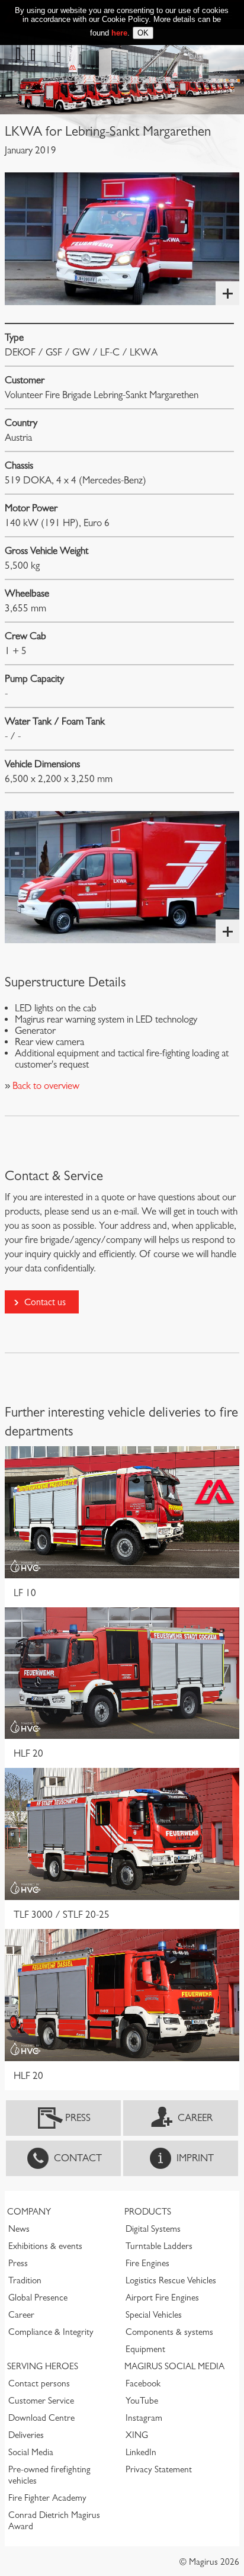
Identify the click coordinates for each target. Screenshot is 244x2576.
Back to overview (45, 1086)
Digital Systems (153, 2229)
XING (137, 2435)
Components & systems (169, 2332)
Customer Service (41, 2401)
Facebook (143, 2383)
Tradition (25, 2280)
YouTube (142, 2401)
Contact (78, 2158)
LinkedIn (141, 2452)
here (119, 33)
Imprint (195, 2158)
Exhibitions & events (45, 2246)
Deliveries (26, 2435)
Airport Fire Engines (162, 2298)
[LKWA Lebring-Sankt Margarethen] (122, 238)
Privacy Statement (159, 2469)
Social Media (31, 2452)
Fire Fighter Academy (47, 2498)
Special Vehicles (154, 2315)
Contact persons (39, 2383)
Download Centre (41, 2418)
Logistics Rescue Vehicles (171, 2280)
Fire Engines (147, 2263)
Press (78, 2118)
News (19, 2229)
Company (29, 2212)
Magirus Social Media (174, 2366)
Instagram (144, 2418)
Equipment (145, 2349)
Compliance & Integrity (51, 2332)
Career (195, 2118)
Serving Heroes (43, 2366)
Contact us (45, 1302)
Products (148, 2212)
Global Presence (38, 2298)
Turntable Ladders (159, 2246)
